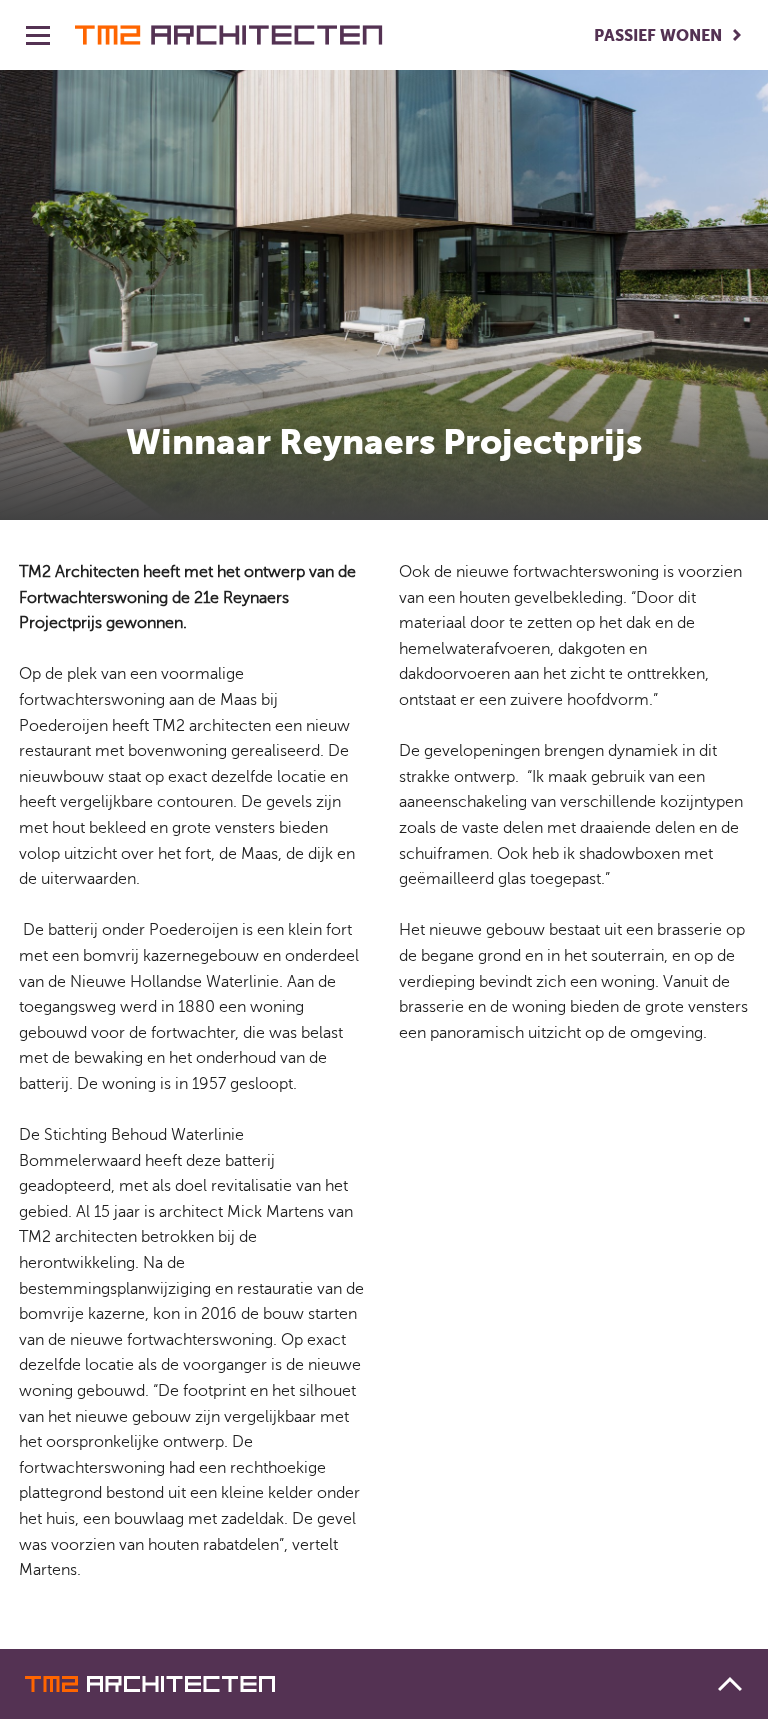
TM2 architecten (229, 35)
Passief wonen (658, 35)
